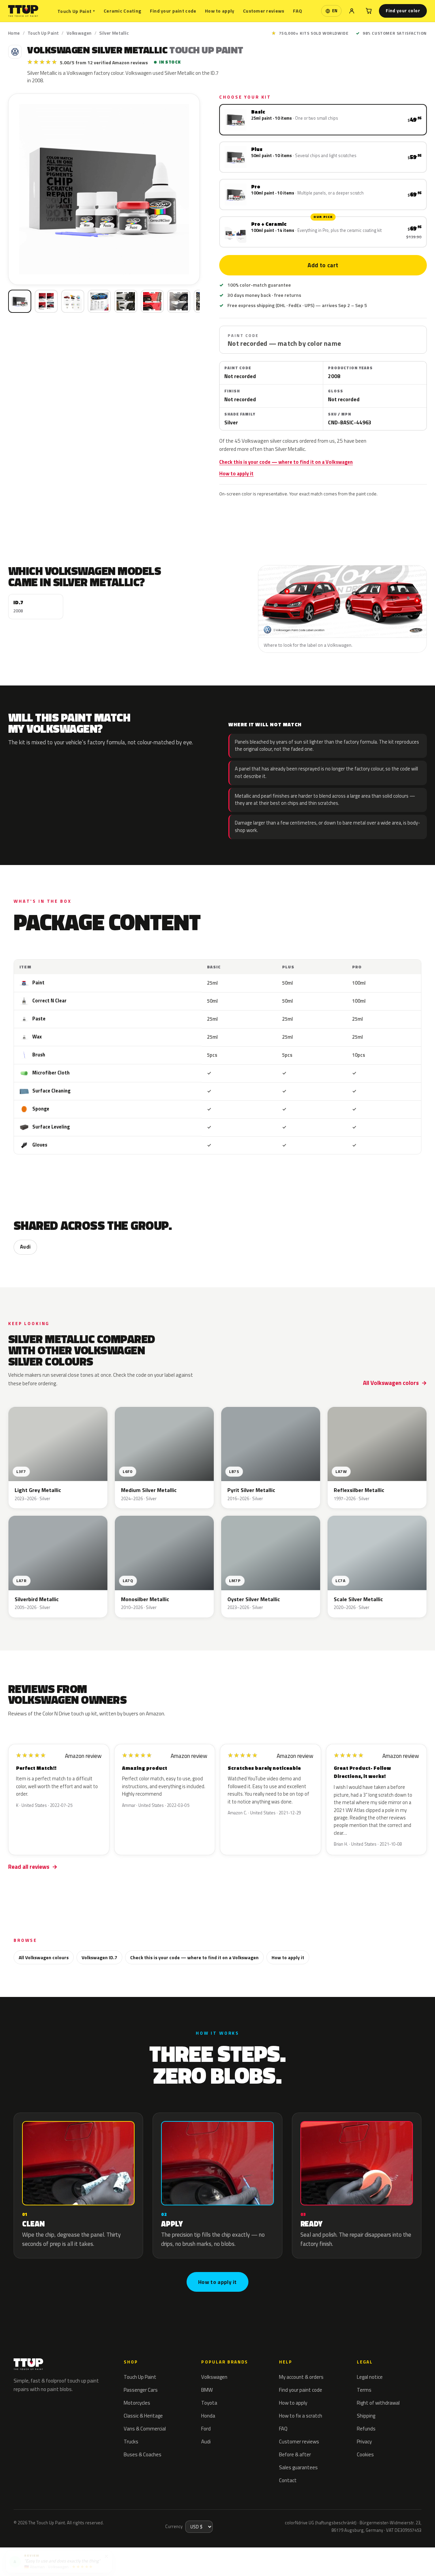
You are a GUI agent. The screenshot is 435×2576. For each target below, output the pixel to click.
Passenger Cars (141, 2390)
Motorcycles (137, 2403)
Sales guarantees (298, 2467)
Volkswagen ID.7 (99, 1957)
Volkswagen (79, 33)
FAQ (298, 11)
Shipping (366, 2416)
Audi (25, 1247)
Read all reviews (29, 1867)
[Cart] (369, 11)
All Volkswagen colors (391, 1383)
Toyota (209, 2403)
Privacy (364, 2442)
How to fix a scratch (301, 2416)
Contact (288, 2480)
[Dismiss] (106, 2554)
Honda (208, 2416)
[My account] (352, 11)
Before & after (295, 2454)
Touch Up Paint (76, 11)
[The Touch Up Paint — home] (23, 11)
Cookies (365, 2454)
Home (14, 33)
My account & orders (301, 2377)
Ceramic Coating (122, 11)
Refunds (366, 2429)
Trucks (131, 2442)
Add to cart (323, 265)
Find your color (403, 11)
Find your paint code (173, 11)
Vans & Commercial (145, 2429)
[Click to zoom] (104, 189)
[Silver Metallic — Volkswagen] (46, 301)
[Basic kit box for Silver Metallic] (20, 301)
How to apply (220, 11)
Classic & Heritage (143, 2416)
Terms (364, 2390)
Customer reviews (264, 11)
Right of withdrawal (378, 2403)
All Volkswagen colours (44, 1957)
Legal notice (370, 2377)
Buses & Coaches (143, 2454)
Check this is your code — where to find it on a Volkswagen (286, 462)
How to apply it (236, 474)
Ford (206, 2429)
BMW (207, 2390)
